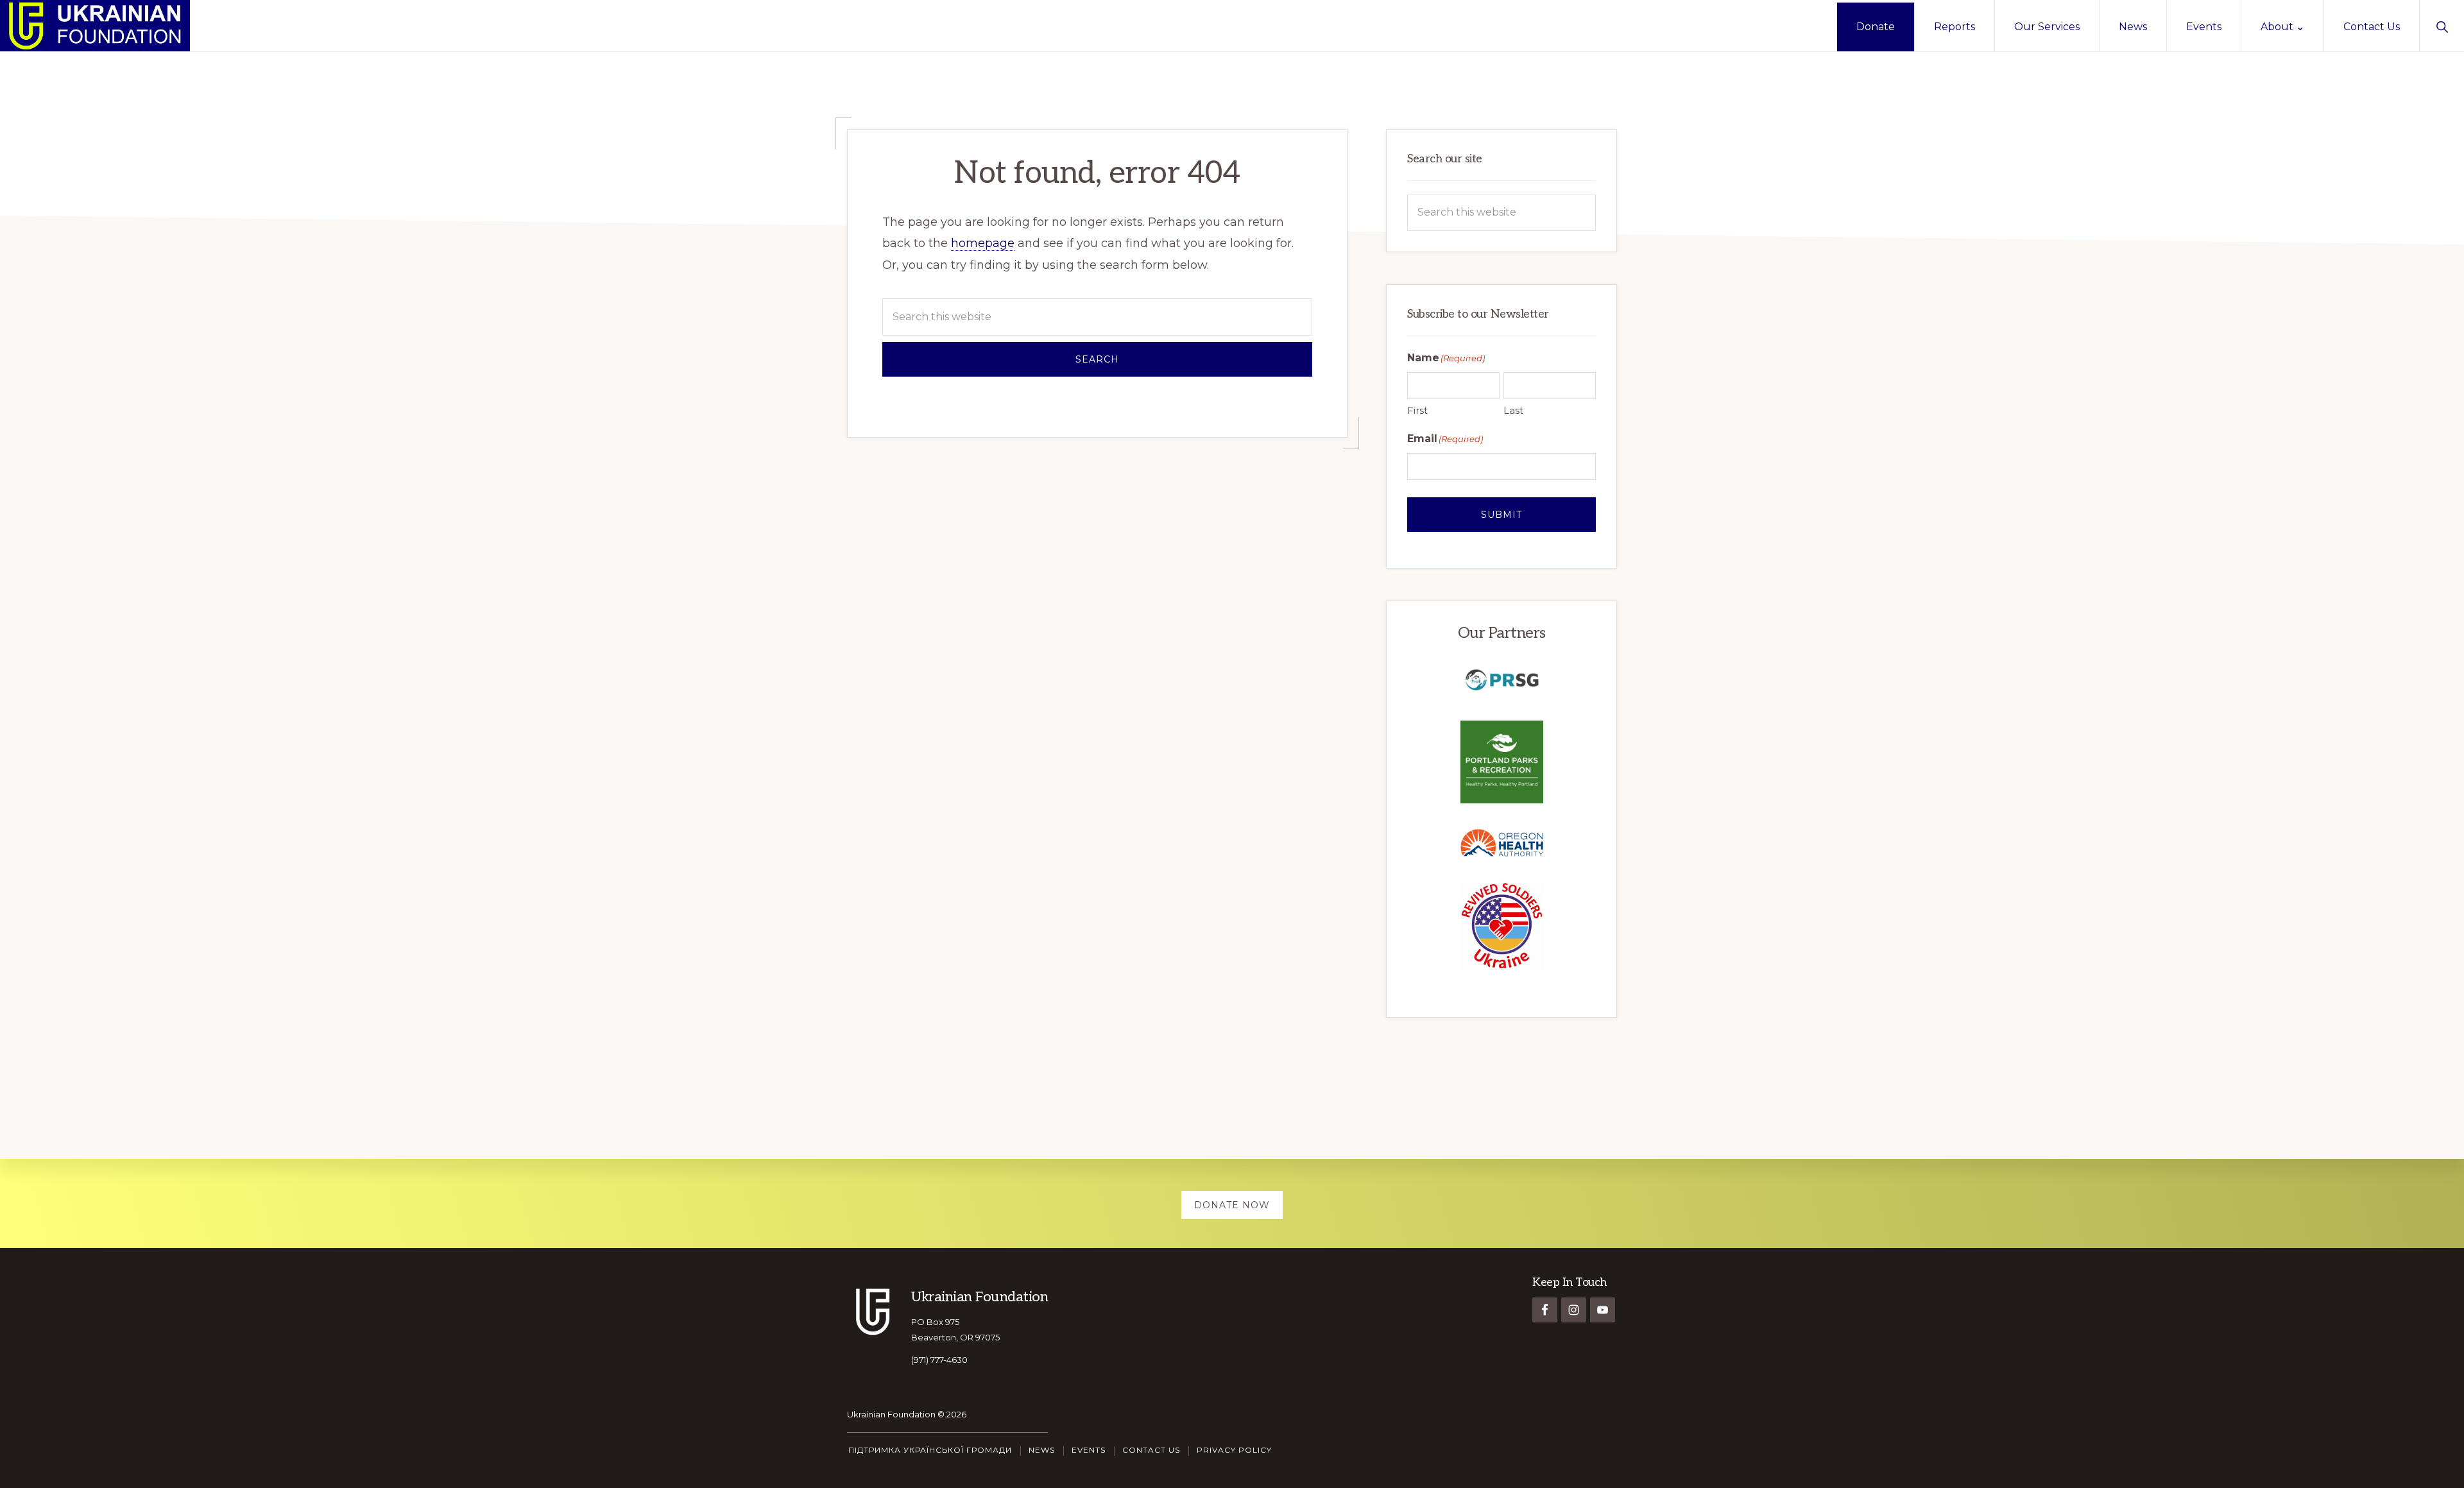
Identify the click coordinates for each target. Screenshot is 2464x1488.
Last (1513, 410)
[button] (2442, 26)
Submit (1502, 515)
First (1417, 410)
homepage (983, 243)
